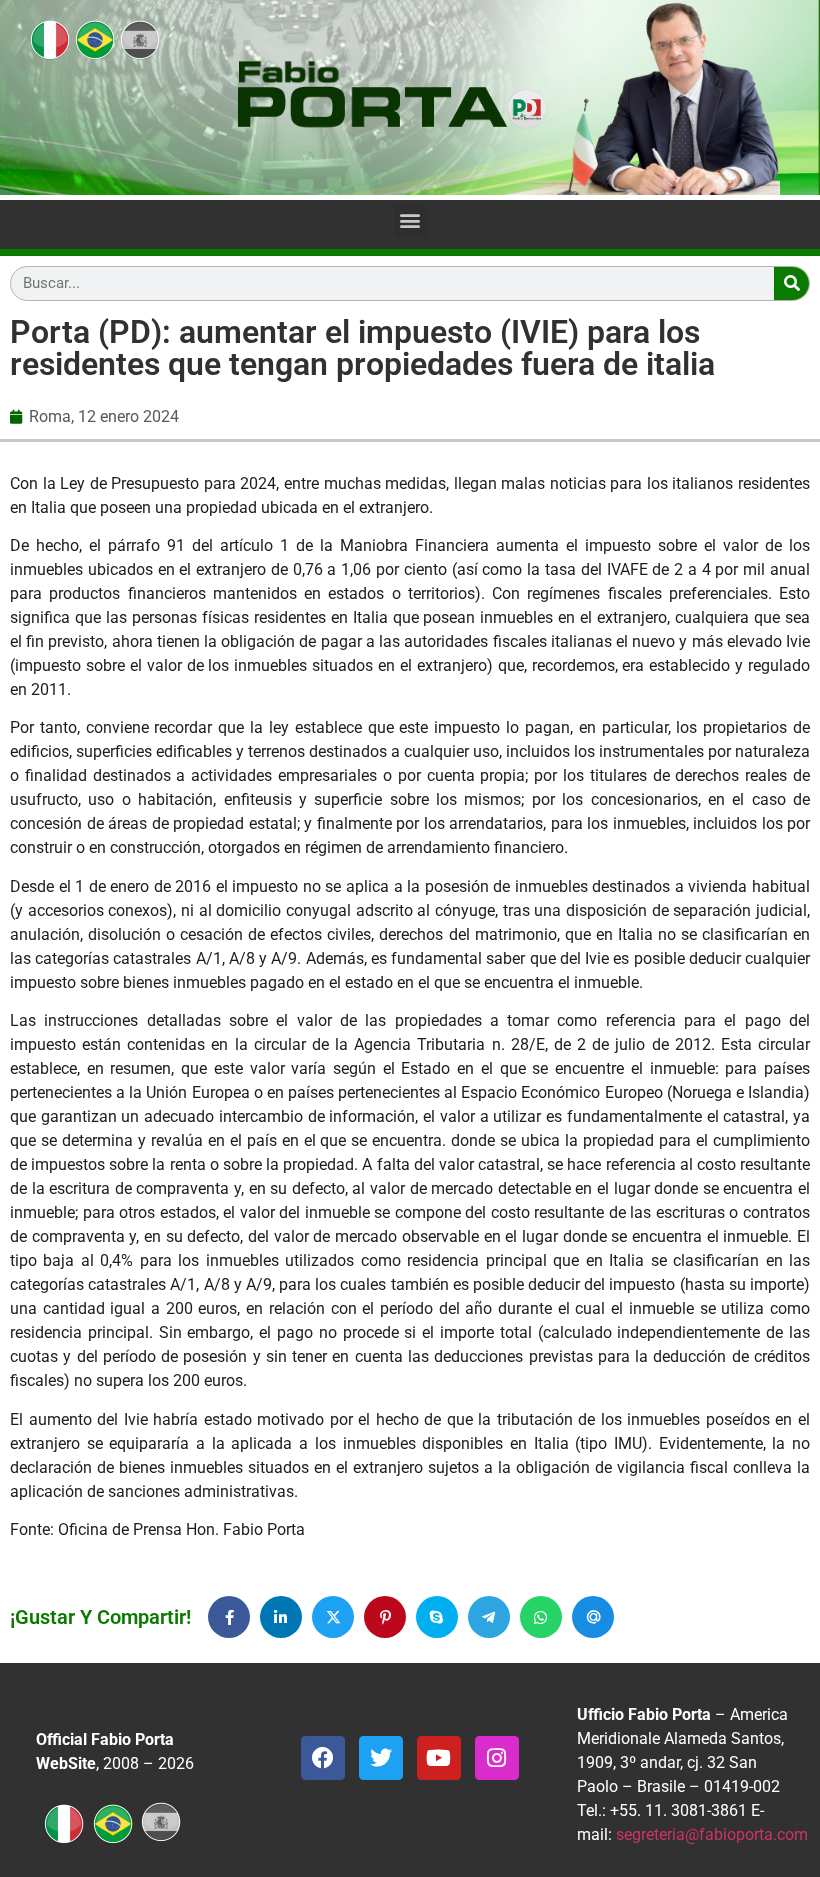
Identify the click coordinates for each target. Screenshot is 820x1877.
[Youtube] (439, 1758)
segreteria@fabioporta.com (712, 1834)
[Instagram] (497, 1758)
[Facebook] (323, 1758)
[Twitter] (381, 1758)
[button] (410, 220)
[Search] (791, 283)
